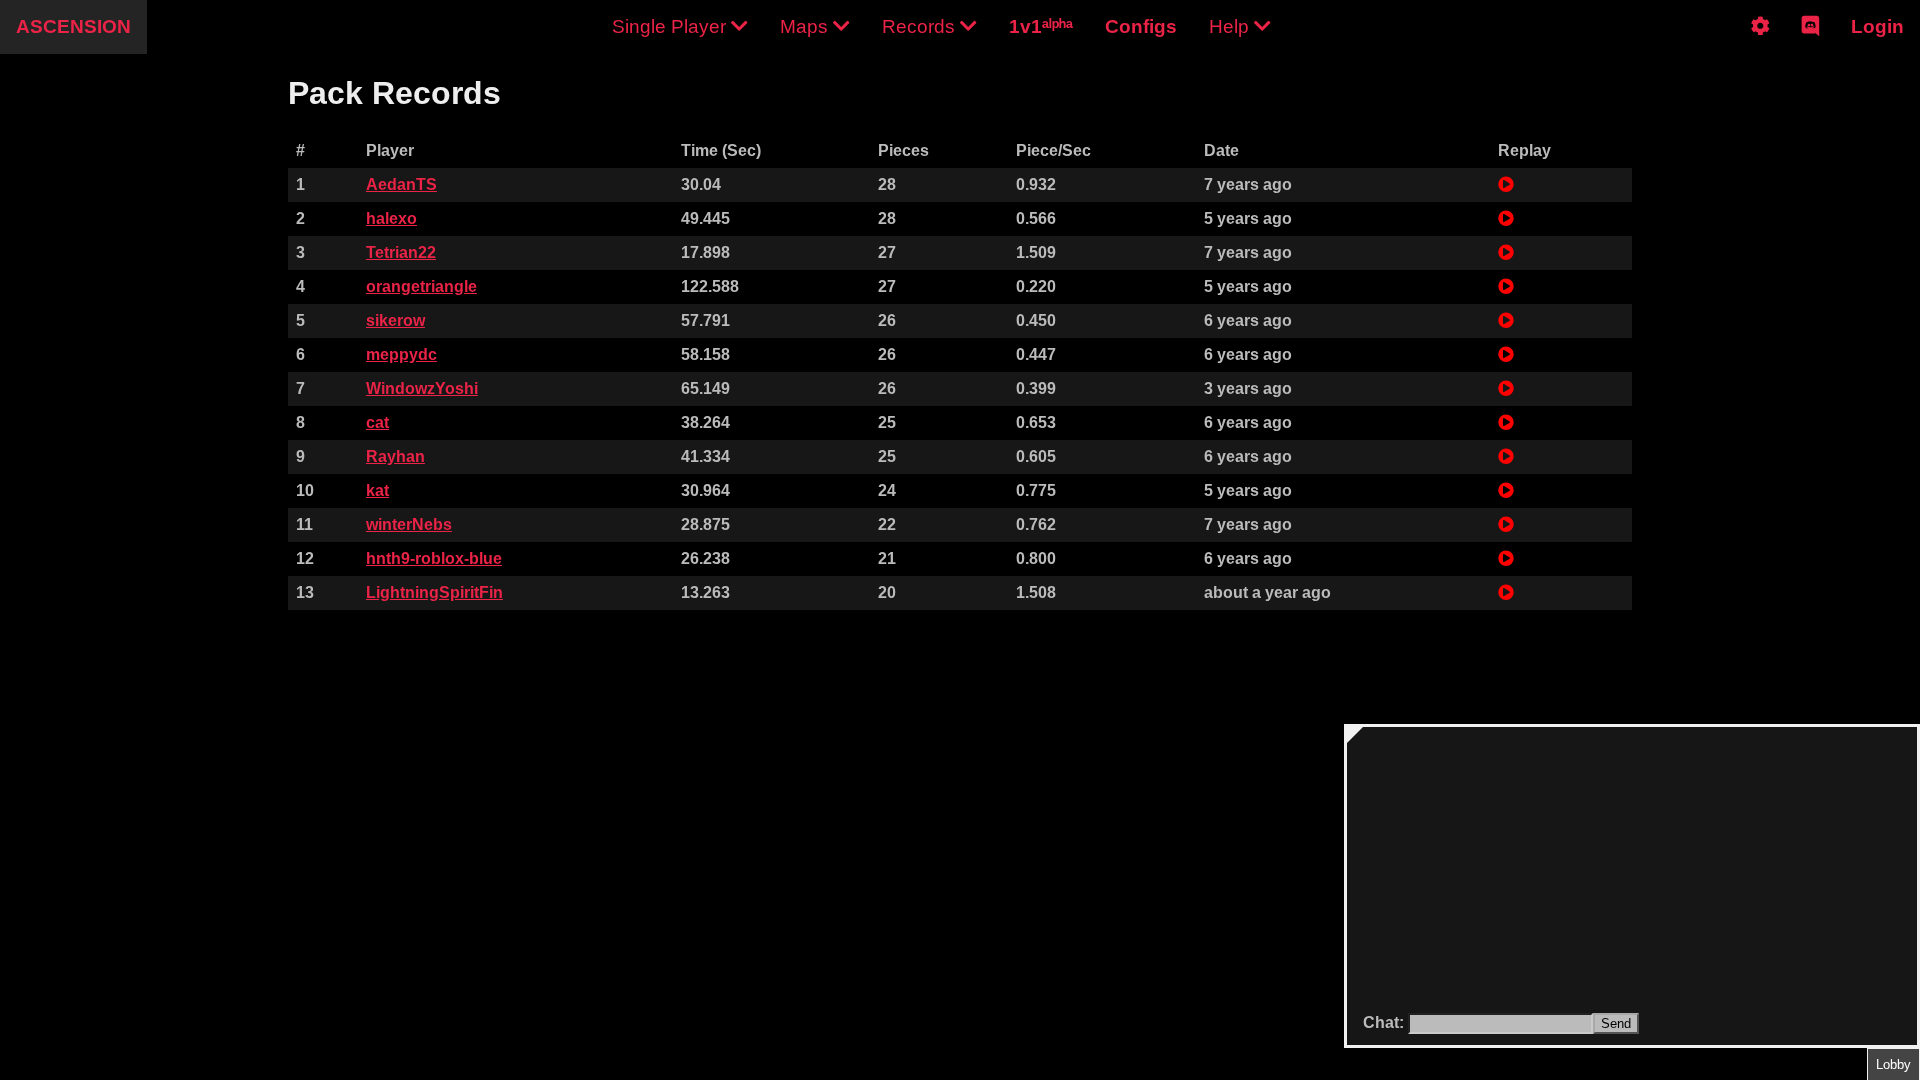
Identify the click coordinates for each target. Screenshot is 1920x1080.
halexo (391, 218)
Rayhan (395, 456)
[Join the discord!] (1810, 43)
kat (377, 490)
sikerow (395, 320)
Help (1231, 26)
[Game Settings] (1760, 43)
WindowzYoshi (422, 388)
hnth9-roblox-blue (434, 558)
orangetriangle (421, 286)
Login (1877, 26)
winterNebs (409, 524)
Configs (1141, 26)
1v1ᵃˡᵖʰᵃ (1041, 26)
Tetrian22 (401, 252)
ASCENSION (73, 26)
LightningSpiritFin (434, 592)
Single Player (671, 26)
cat (377, 422)
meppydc (401, 354)
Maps (806, 26)
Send (1616, 1023)
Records (921, 26)
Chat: (1385, 1022)
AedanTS (401, 184)
